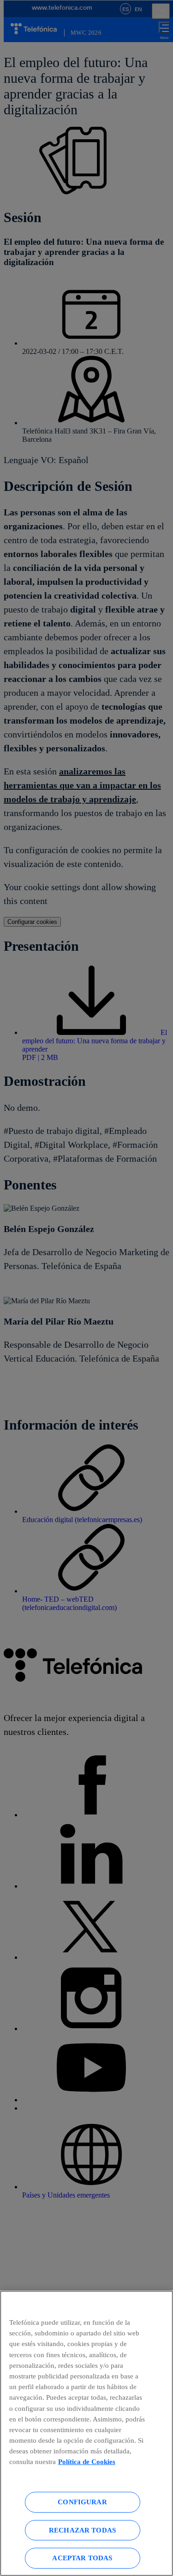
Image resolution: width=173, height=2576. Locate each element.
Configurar (82, 2502)
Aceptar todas (82, 2558)
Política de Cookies (87, 2461)
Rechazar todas (82, 2530)
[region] (86, 2433)
